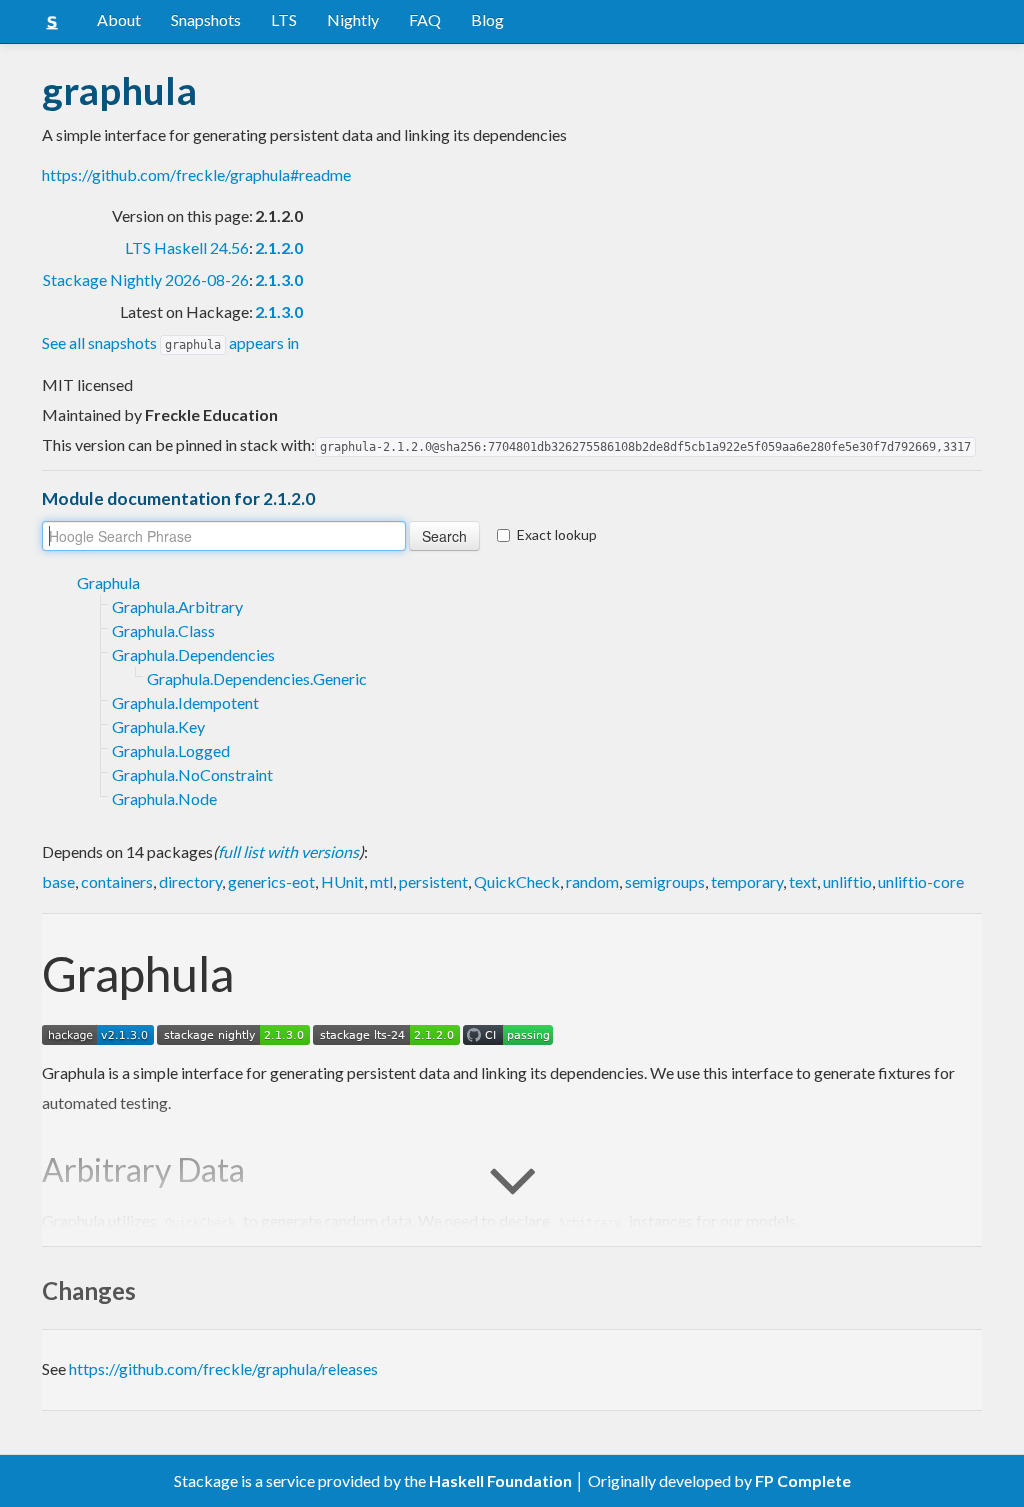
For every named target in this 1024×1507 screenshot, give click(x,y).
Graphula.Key (158, 726)
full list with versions (288, 851)
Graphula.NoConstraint (192, 774)
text (803, 881)
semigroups (665, 881)
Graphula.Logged (171, 750)
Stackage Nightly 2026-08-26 (146, 279)
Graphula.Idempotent (185, 702)
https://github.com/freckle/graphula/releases (223, 1368)
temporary (747, 881)
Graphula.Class (163, 630)
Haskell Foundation (500, 1480)
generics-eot (271, 881)
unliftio (847, 881)
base (58, 881)
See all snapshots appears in (170, 342)
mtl (381, 881)
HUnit (342, 881)
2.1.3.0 (279, 279)
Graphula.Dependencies (193, 654)
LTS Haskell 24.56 (187, 247)
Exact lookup (557, 534)
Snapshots (206, 19)
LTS (284, 19)
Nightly (353, 19)
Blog (487, 19)
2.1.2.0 (279, 247)
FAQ (425, 19)
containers (117, 881)
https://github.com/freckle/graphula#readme (196, 174)
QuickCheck (517, 881)
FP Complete (803, 1480)
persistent (433, 881)
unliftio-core (921, 881)
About (119, 19)
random (592, 881)
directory (190, 881)
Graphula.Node (164, 798)
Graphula (108, 582)
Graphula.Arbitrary (177, 606)
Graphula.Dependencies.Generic (257, 678)
